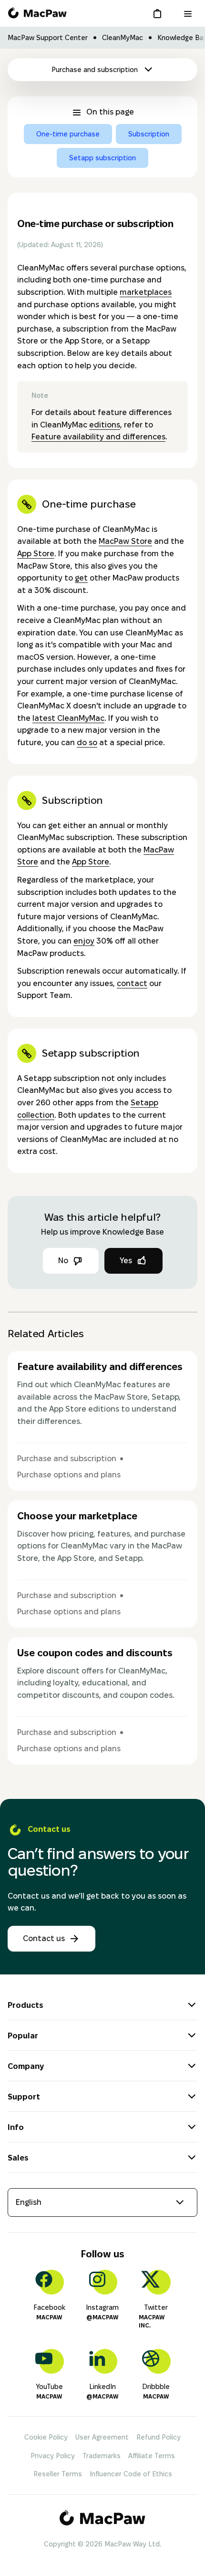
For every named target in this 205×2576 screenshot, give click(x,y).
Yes (126, 1261)
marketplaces (146, 292)
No (63, 1261)
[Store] (159, 13)
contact (132, 983)
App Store (36, 554)
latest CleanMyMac (68, 718)
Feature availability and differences (98, 437)
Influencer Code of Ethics (131, 2474)
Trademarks (102, 2456)
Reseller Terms (58, 2474)
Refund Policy (159, 2437)
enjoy (84, 941)
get (81, 578)
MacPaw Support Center (48, 38)
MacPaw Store (125, 541)
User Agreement (102, 2437)
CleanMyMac (123, 38)
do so (87, 743)
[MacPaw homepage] (37, 13)
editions (105, 425)
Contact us (44, 1938)
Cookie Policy (46, 2437)
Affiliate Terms (152, 2456)
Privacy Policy (53, 2456)
